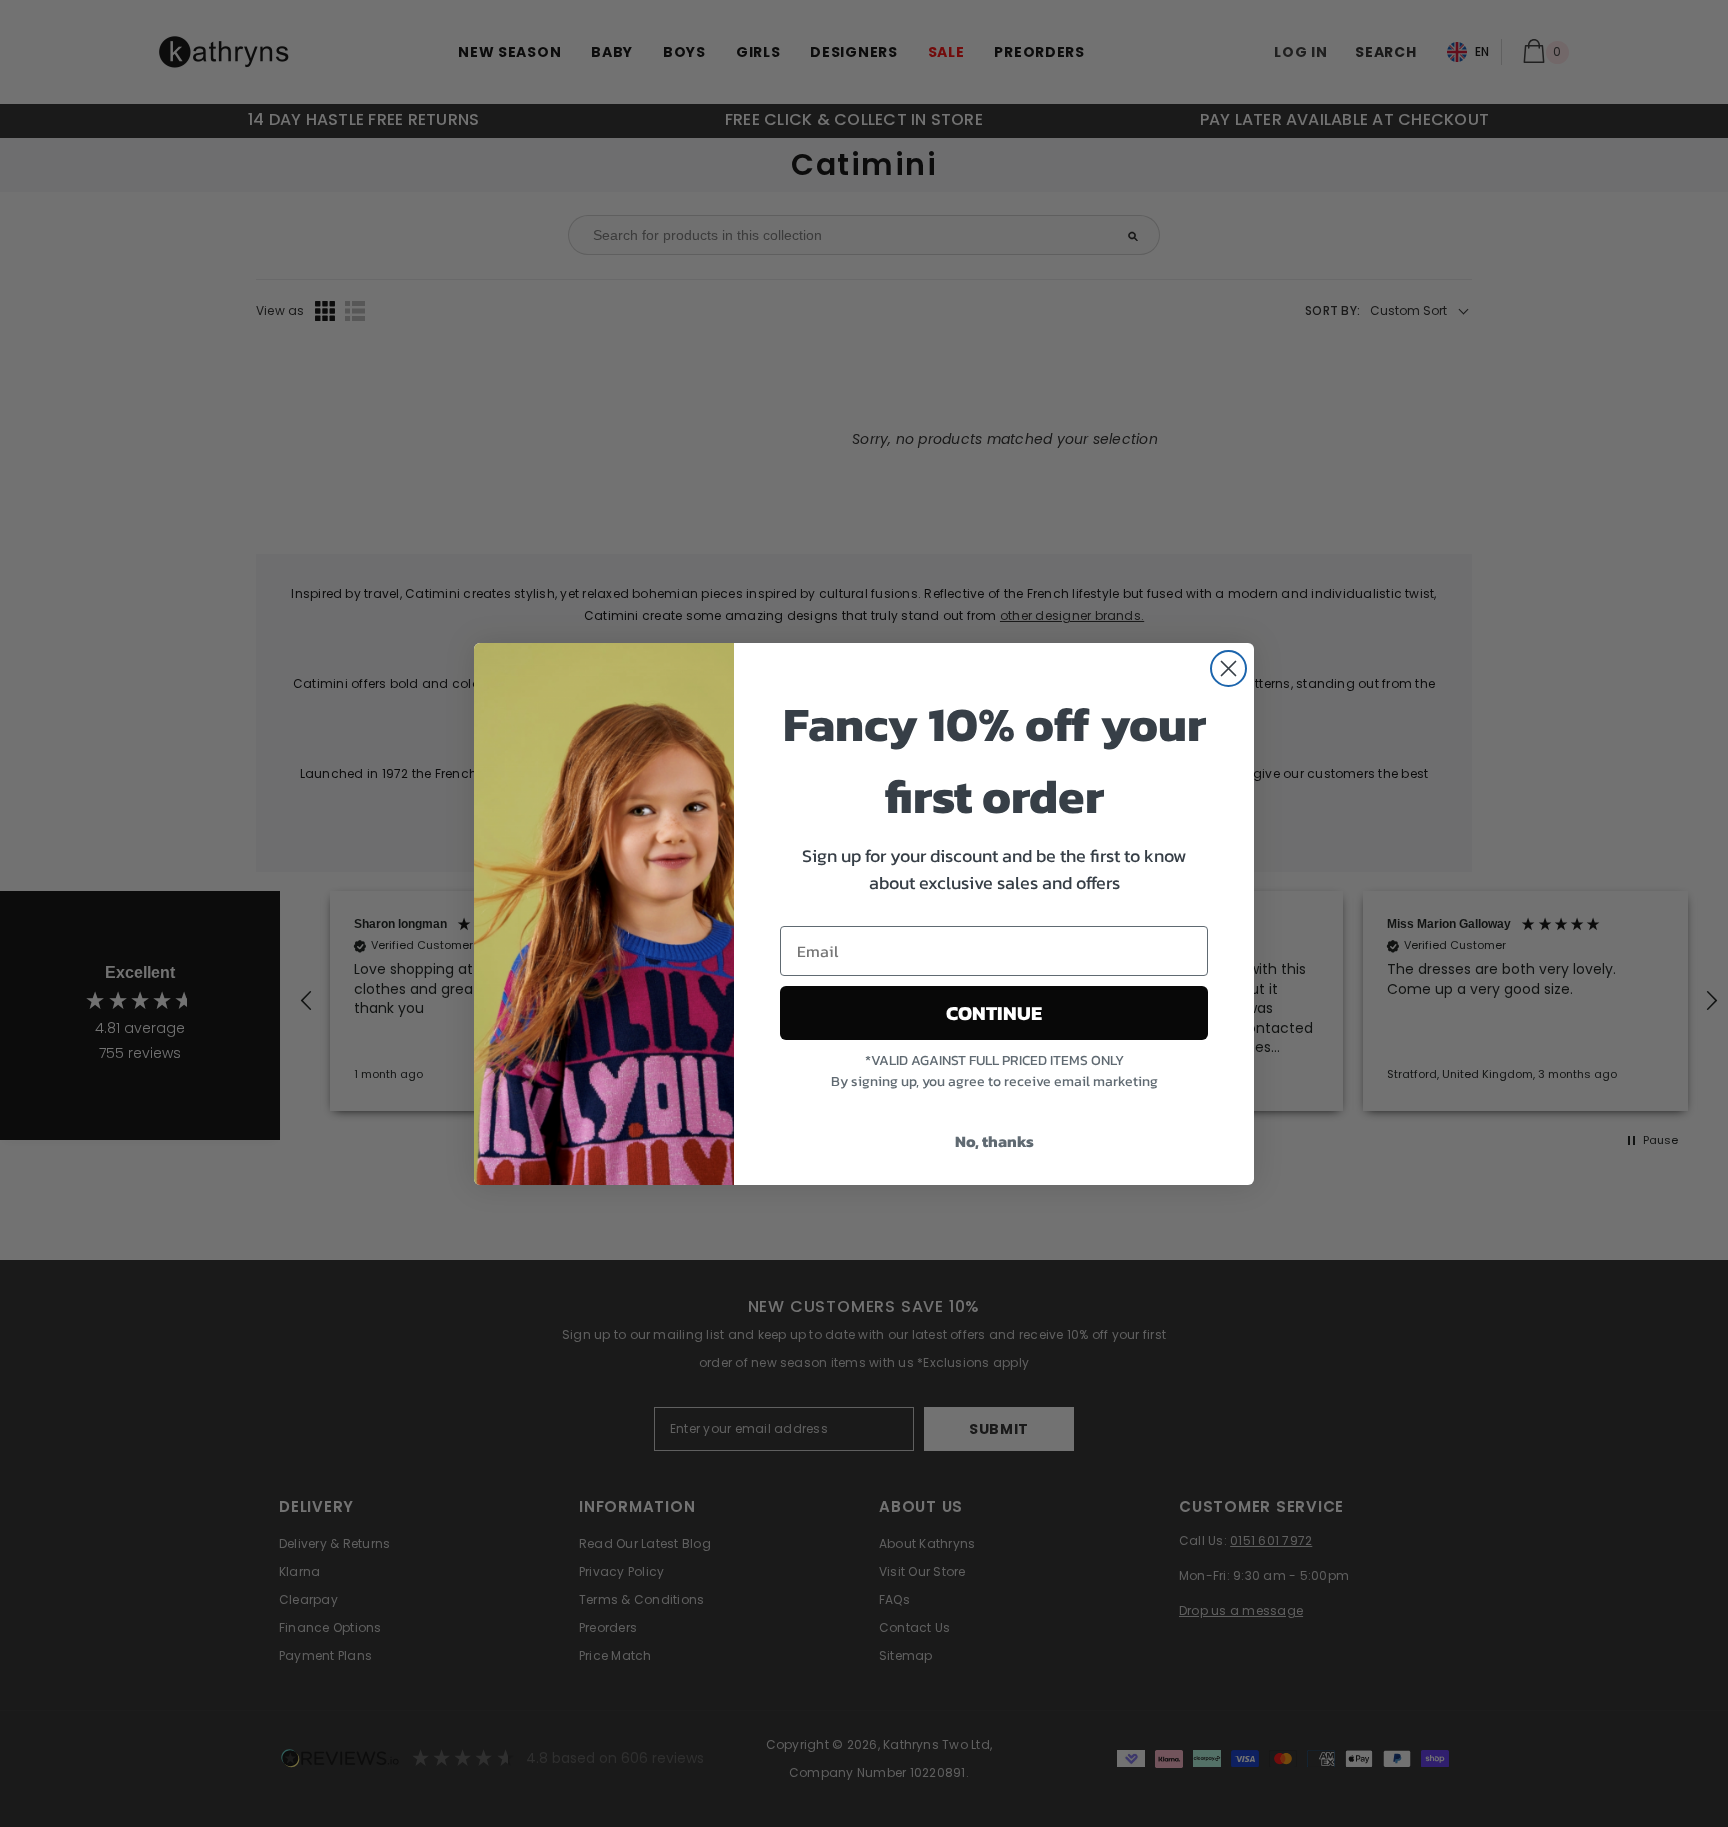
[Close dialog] (1228, 668)
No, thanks (994, 1141)
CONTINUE (994, 1013)
